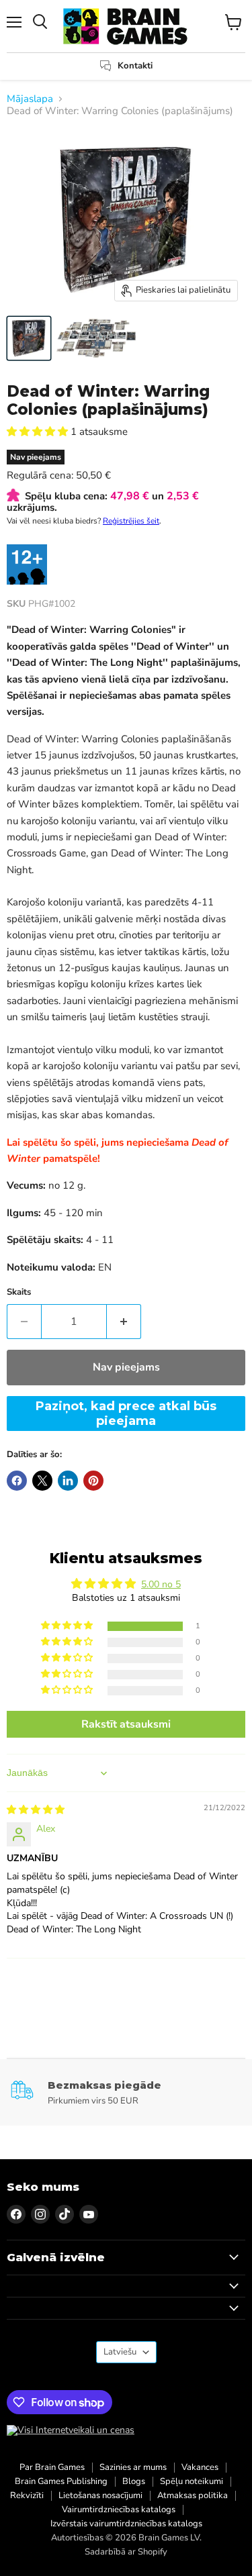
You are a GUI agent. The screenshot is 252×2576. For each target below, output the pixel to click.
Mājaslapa (30, 99)
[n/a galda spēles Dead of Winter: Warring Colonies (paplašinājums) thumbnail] (29, 338)
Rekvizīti (27, 2495)
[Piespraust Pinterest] (93, 1481)
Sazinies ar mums (133, 2467)
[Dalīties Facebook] (17, 1481)
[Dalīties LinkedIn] (68, 1481)
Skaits (19, 1292)
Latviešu (120, 2352)
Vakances (200, 2467)
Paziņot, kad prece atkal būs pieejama (126, 1414)
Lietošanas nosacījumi (100, 2495)
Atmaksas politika (193, 2495)
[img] (36, 1810)
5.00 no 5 (161, 1584)
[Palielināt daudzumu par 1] (124, 1322)
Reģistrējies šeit (131, 521)
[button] (39, 432)
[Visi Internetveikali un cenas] (71, 2430)
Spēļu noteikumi (192, 2481)
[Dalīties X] (42, 1481)
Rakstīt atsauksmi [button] (126, 1724)
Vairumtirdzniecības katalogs (119, 2510)
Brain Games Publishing (61, 2481)
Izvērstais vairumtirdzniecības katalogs (126, 2524)
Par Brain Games (52, 2467)
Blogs (134, 2481)
